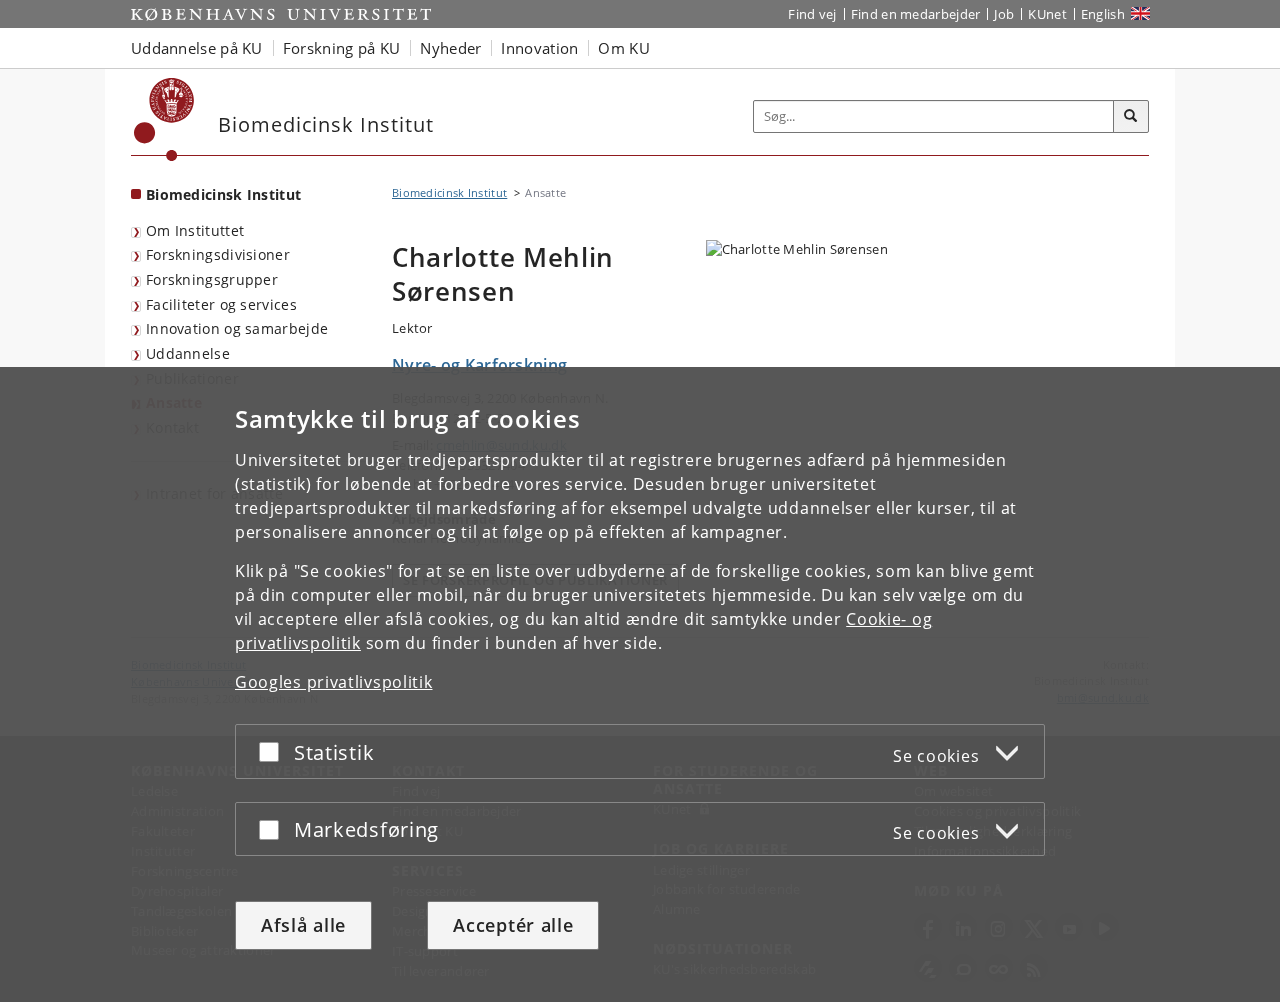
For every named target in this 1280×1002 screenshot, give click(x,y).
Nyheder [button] (450, 48)
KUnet (1047, 14)
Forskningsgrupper (212, 279)
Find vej (812, 14)
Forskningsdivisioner (218, 254)
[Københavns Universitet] (164, 119)
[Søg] (1131, 117)
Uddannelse (188, 353)
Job (1004, 14)
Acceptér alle (513, 925)
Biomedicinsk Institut (223, 194)
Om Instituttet (195, 230)
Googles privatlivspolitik (334, 682)
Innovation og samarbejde (237, 328)
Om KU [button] (624, 48)
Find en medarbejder (916, 14)
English (1103, 14)
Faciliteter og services (221, 304)
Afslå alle (303, 925)
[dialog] (640, 684)
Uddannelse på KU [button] (197, 48)
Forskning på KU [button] (342, 48)
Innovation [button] (539, 48)
